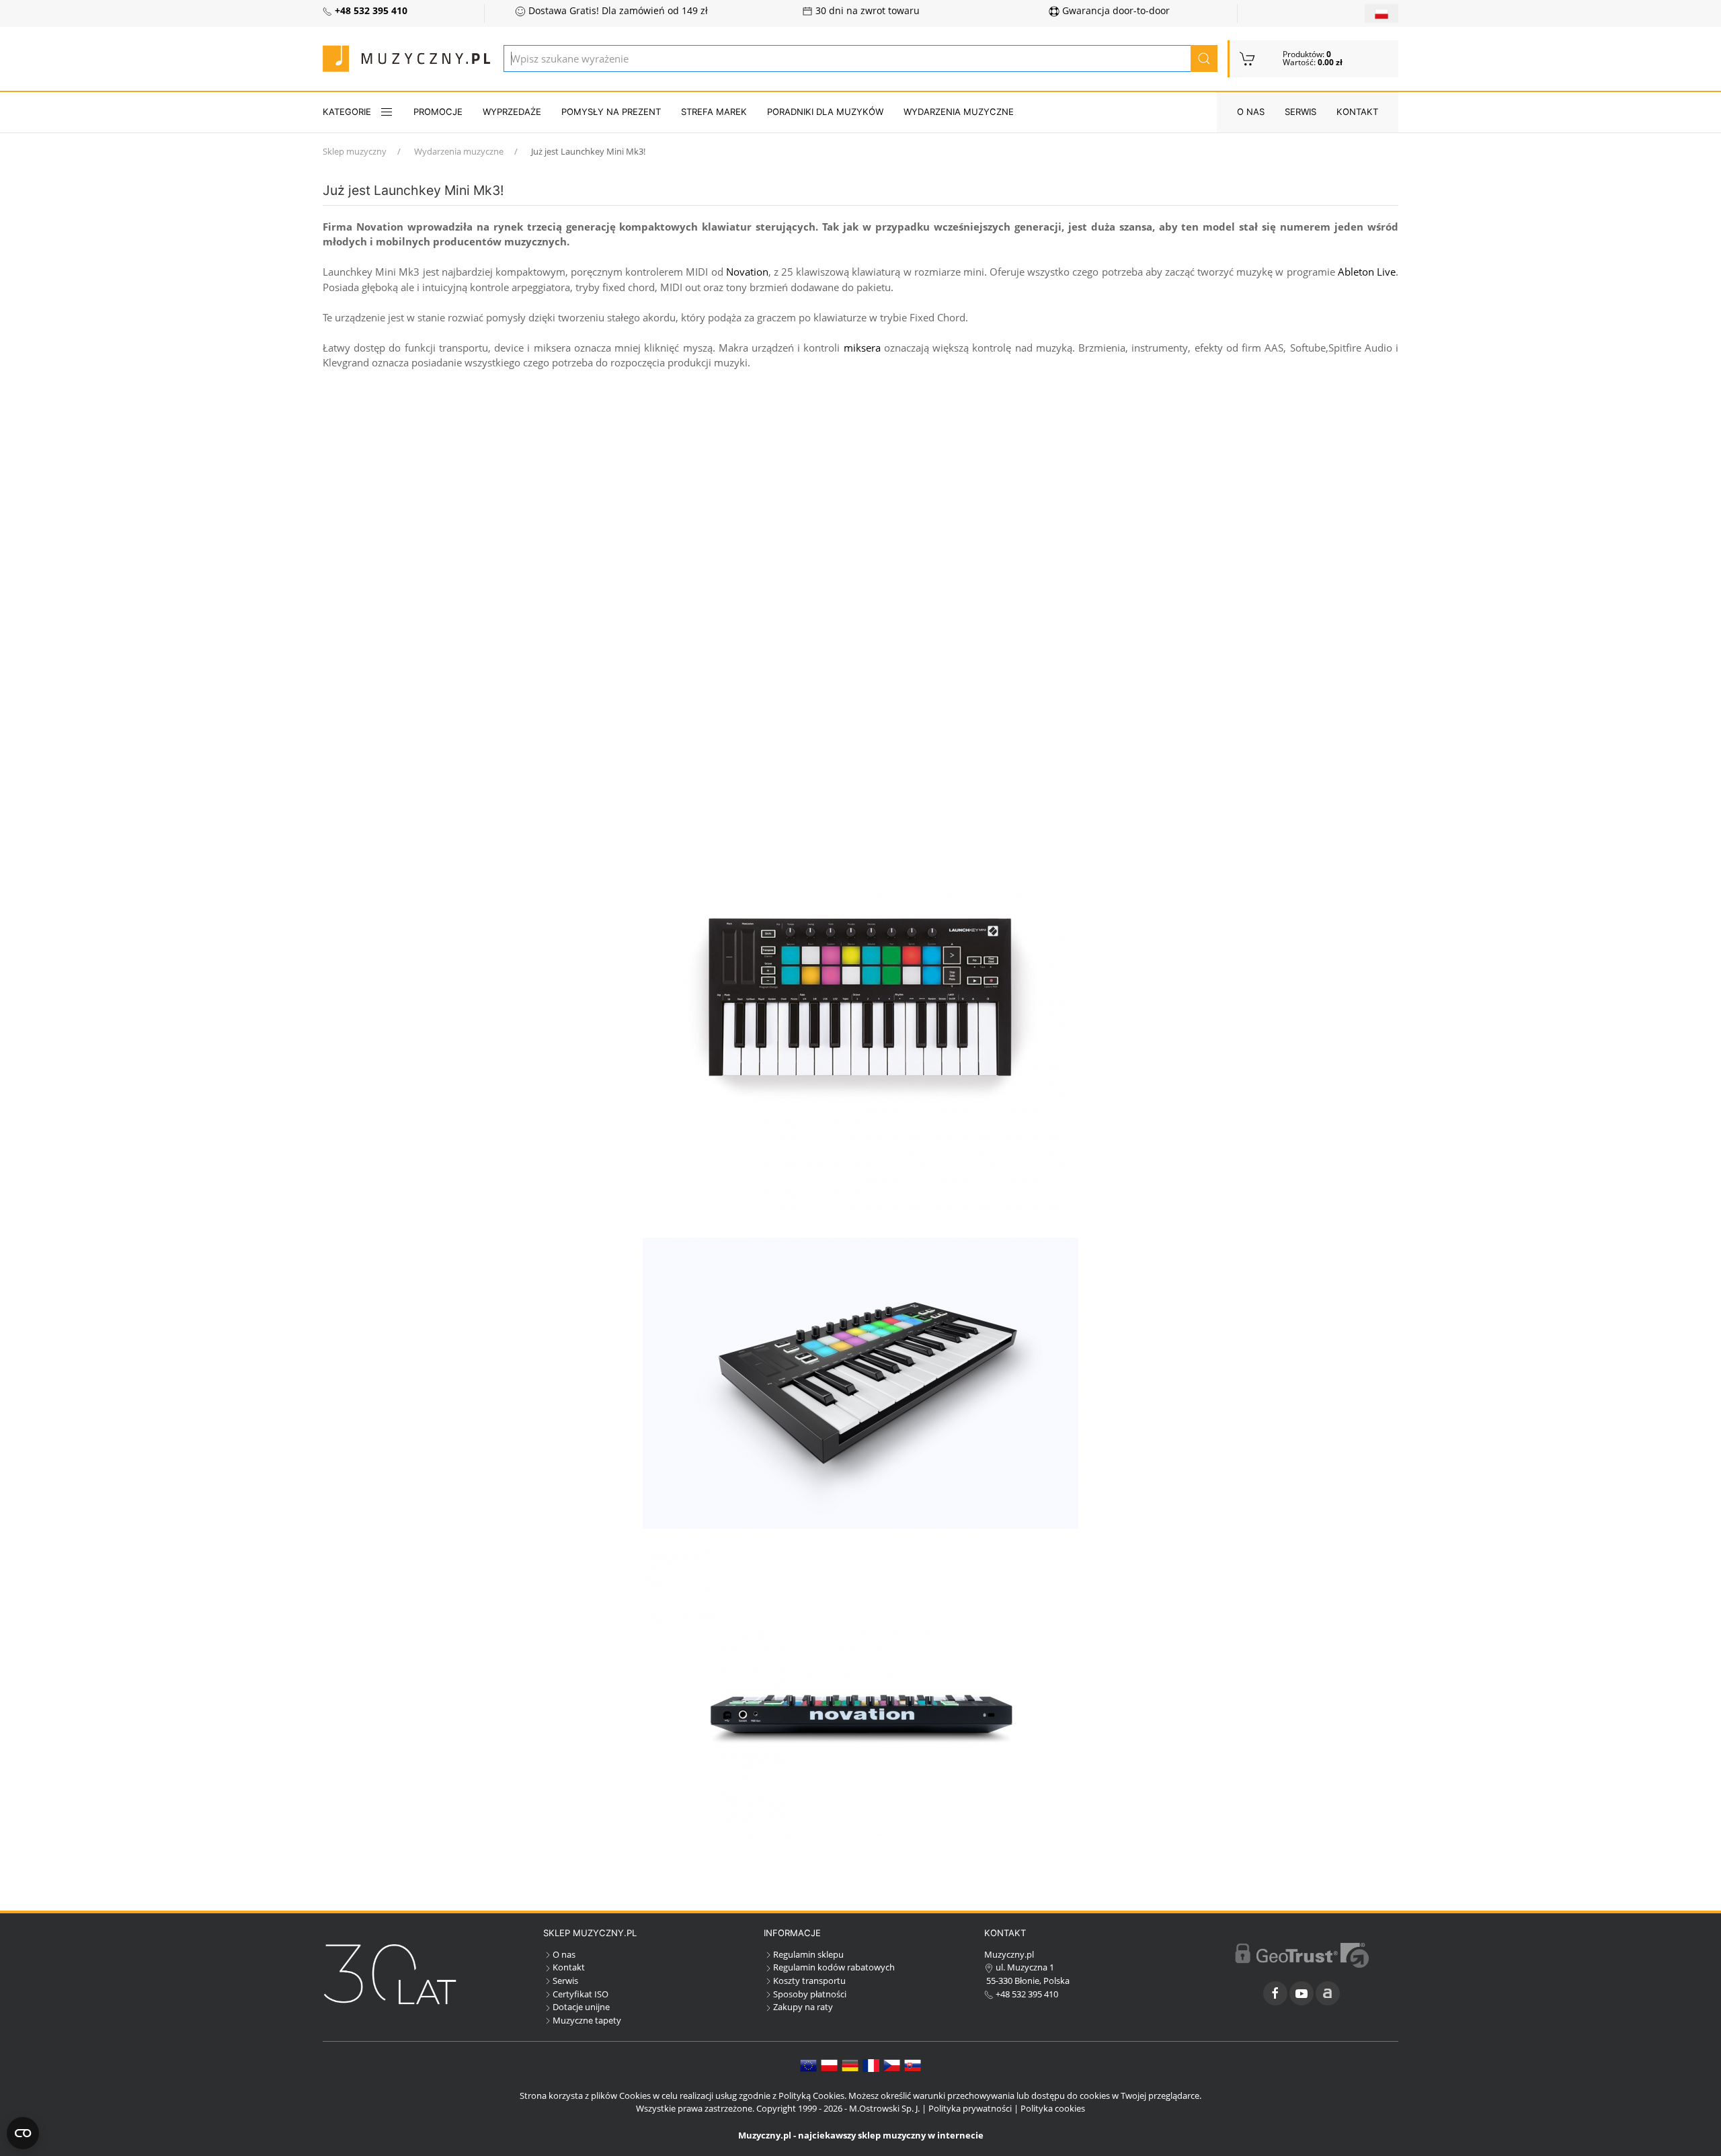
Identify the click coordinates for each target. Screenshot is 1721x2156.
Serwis (1300, 112)
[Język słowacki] (913, 2065)
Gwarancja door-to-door (1115, 11)
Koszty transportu (809, 1981)
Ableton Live (1367, 272)
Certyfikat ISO (581, 1994)
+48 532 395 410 (1026, 1994)
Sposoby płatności (810, 1994)
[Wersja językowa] (1382, 13)
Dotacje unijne (581, 2007)
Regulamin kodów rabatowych (834, 1967)
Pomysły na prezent (611, 112)
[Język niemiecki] (850, 2065)
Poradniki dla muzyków (825, 112)
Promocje (438, 112)
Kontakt (1357, 112)
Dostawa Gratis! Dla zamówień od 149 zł (617, 11)
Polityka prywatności (970, 2108)
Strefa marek (714, 112)
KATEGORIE (347, 112)
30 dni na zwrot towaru (866, 11)
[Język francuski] (871, 2065)
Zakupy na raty (803, 2007)
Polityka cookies (1053, 2108)
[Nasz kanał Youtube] (1302, 1993)
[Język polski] (829, 2065)
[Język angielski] (808, 2065)
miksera (862, 348)
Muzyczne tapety (587, 2020)
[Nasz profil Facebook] (1275, 1993)
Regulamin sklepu (808, 1954)
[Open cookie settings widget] (23, 2133)
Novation (747, 272)
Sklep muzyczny (355, 151)
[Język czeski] (892, 2065)
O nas (1251, 112)
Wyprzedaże (512, 112)
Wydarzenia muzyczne (959, 112)
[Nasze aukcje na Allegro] (1328, 1993)
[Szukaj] (1204, 58)
